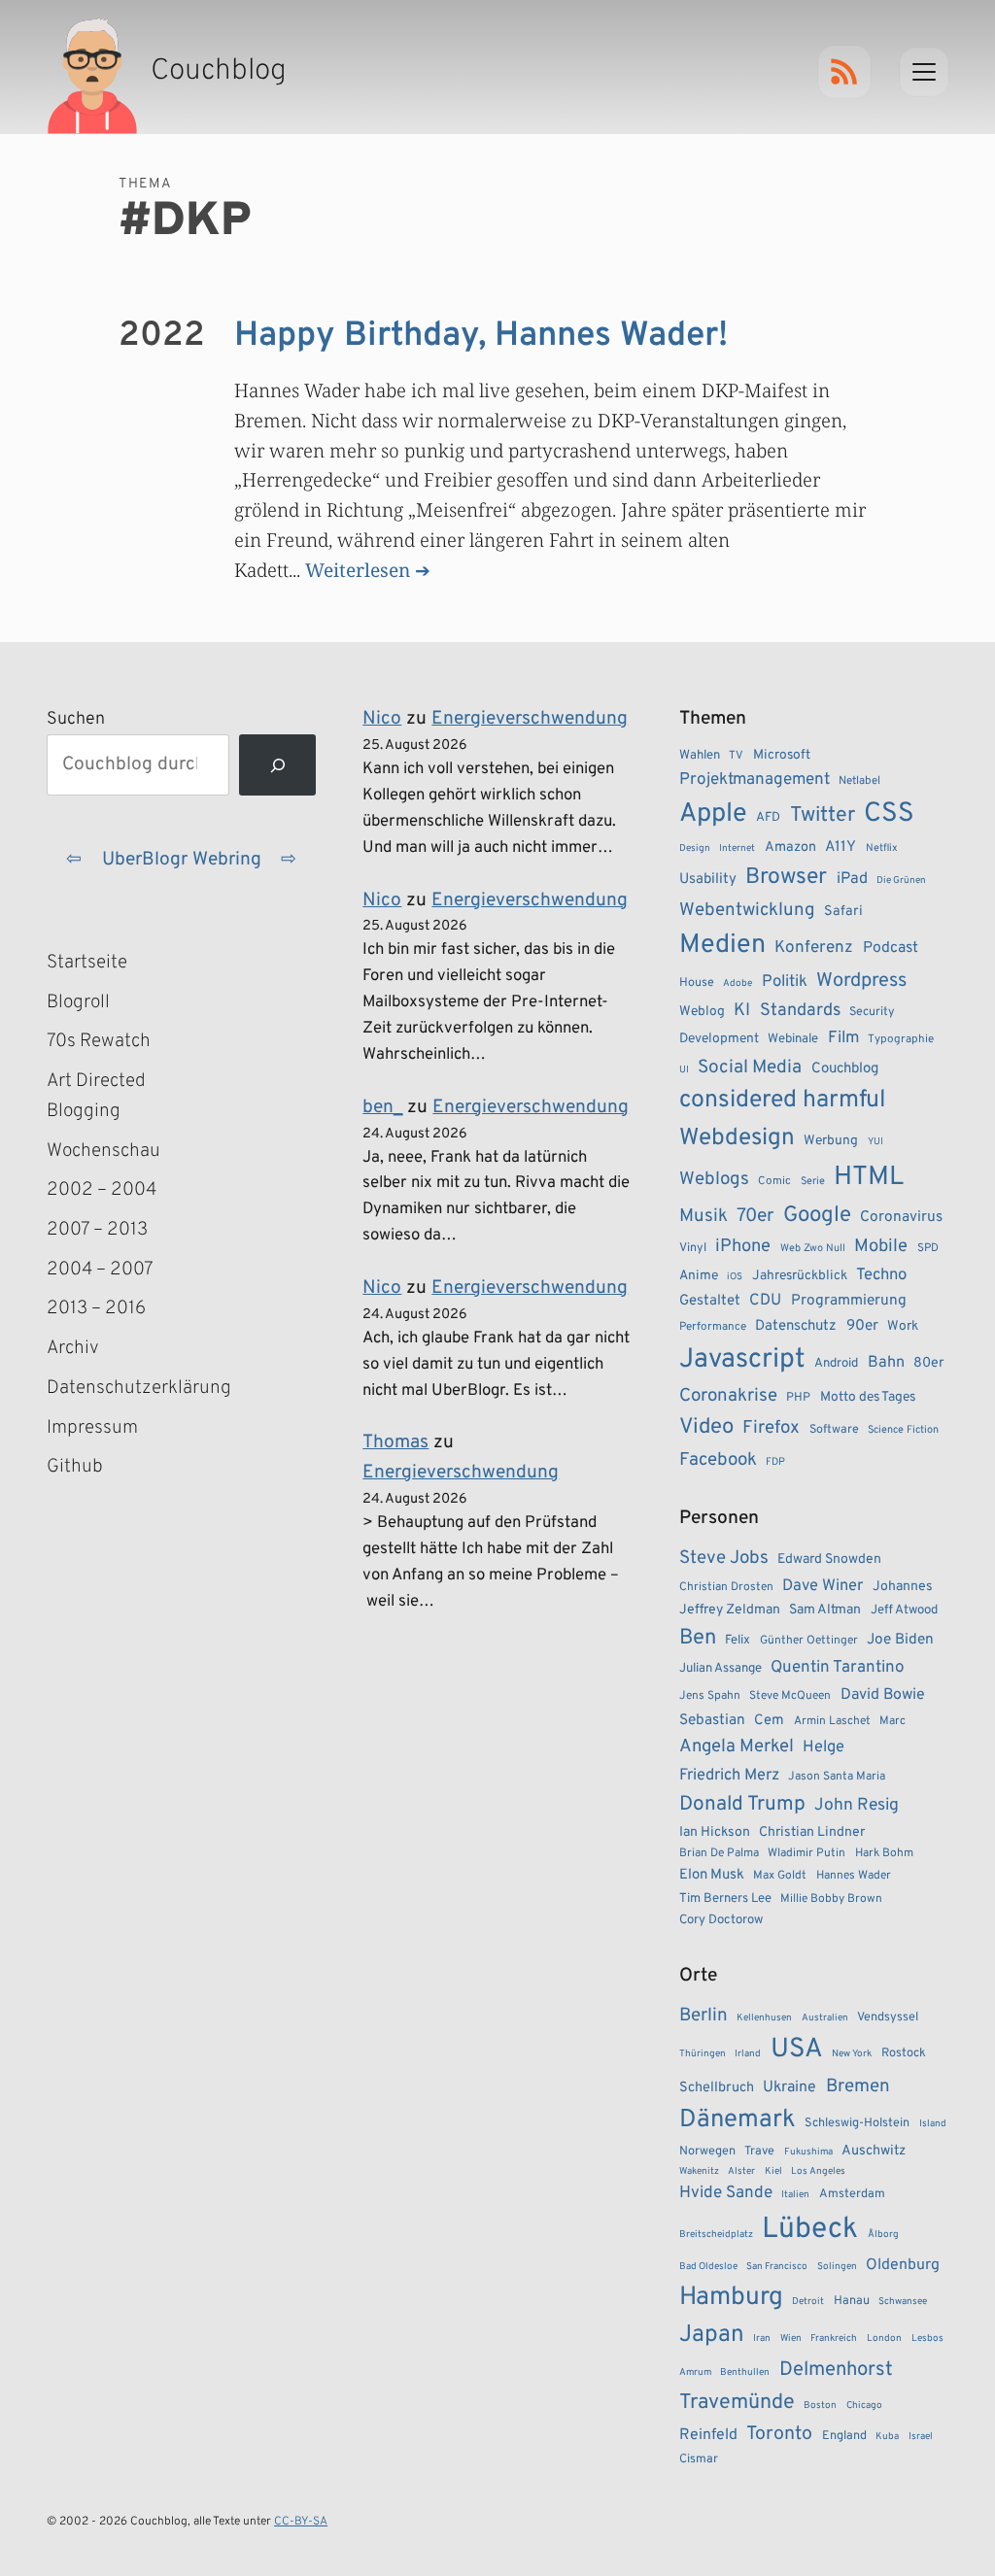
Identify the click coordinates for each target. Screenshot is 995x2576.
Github (103, 1469)
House (697, 983)
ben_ (382, 1107)
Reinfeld (708, 2435)
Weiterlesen (358, 570)
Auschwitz (874, 2151)
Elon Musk (712, 1875)
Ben (698, 1638)
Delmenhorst (836, 2370)
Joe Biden (900, 1640)
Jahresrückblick (800, 1276)
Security (872, 1012)
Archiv (73, 1348)
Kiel (773, 2171)
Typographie (901, 1039)
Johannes (903, 1587)
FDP (775, 1462)
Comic (774, 1181)
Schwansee (903, 2302)
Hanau (852, 2301)
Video (706, 1427)
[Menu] (924, 72)
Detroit (808, 2302)
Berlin (703, 2016)
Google (817, 1216)
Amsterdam (852, 2194)
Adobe (738, 983)
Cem (769, 1721)
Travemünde (737, 2403)
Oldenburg (903, 2265)
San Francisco (777, 2267)
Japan (712, 2335)
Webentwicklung (747, 910)
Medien (722, 945)
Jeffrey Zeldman (730, 1610)
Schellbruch (717, 2088)
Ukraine (789, 2087)
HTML (869, 1177)
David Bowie (883, 1695)
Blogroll (78, 1002)
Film (843, 1038)
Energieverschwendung (530, 719)
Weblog (702, 1012)
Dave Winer (823, 1586)
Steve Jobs (724, 1558)
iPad (852, 879)
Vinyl (693, 1248)
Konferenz (814, 948)
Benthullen (745, 2373)
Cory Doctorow (721, 1920)
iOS (735, 1277)
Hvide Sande (726, 2193)
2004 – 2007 (100, 1270)
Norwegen (707, 2152)
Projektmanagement (755, 780)
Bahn (886, 1363)
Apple (713, 814)
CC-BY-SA (301, 2522)
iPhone (743, 1247)
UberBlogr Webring (182, 860)
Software (834, 1430)
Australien (825, 2018)
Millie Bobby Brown (831, 1899)
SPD (928, 1248)
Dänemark (738, 2120)
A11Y (841, 847)
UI (684, 1070)
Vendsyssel (888, 2017)
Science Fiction (903, 1430)
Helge (823, 1747)
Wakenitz (699, 2171)
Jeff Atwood (904, 1610)
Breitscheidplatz (716, 2235)
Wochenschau (103, 1151)
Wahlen (700, 755)
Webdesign (737, 1138)
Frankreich (834, 2339)
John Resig (857, 1806)
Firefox (771, 1428)
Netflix (882, 848)
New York (852, 2054)
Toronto (779, 2435)
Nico (382, 719)
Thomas (395, 1442)
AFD (768, 817)
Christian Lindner (812, 1832)
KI (742, 1011)
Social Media (750, 1068)
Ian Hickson (715, 1832)
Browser (786, 878)
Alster (741, 2171)
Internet (737, 848)
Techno (881, 1275)
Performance (713, 1327)
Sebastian (712, 1720)
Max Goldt (780, 1876)
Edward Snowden (829, 1559)
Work (903, 1326)
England (844, 2436)
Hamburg (731, 2298)
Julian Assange (721, 1668)
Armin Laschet (832, 1721)
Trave (759, 2152)
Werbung (831, 1141)
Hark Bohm (884, 1853)
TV (736, 756)
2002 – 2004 (102, 1190)
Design (695, 848)
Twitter (823, 815)
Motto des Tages (868, 1397)
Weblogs (714, 1179)
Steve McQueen (790, 1696)
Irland (748, 2054)
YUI (875, 1142)
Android (836, 1363)
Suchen (76, 719)
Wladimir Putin (806, 1853)
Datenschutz (796, 1326)
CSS (889, 814)
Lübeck (810, 2230)
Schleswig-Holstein (857, 2123)
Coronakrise (728, 1396)
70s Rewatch (99, 1041)
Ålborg (883, 2235)
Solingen (837, 2267)
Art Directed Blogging (96, 1096)
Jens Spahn (710, 1696)
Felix (738, 1640)
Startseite (87, 963)
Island (933, 2124)
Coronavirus (901, 1217)
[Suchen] (277, 765)
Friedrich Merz (729, 1775)
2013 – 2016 (96, 1308)
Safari (843, 911)
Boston (820, 2406)
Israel (921, 2437)
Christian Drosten (726, 1587)
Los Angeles (818, 2171)
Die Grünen (901, 881)
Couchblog (845, 1069)
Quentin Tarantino (837, 1668)
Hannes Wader (854, 1876)
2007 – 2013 (97, 1230)
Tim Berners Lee (725, 1898)
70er (755, 1216)
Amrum (695, 2373)
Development (719, 1039)
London (884, 2339)
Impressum (92, 1428)
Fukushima (808, 2152)
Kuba (887, 2437)
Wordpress (861, 981)
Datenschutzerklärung (133, 1388)
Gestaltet (710, 1301)
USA (797, 2050)
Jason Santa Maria (837, 1777)
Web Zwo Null (813, 1248)
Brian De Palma (719, 1853)
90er (862, 1326)
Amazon (790, 847)
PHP (798, 1398)
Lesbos (927, 2339)
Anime (699, 1276)
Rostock (904, 2053)
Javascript (742, 1360)
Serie (813, 1181)
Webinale (793, 1039)
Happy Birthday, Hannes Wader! (481, 336)
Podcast (891, 948)
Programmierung (849, 1301)
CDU (765, 1301)
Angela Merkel (737, 1747)
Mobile (881, 1247)
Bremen (858, 2086)
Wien (791, 2339)
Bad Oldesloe (708, 2267)
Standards (800, 1011)
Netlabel (859, 781)
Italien (795, 2195)
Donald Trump (742, 1805)
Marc (892, 1721)
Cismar (699, 2459)
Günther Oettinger (809, 1641)
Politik (785, 982)
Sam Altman (825, 1610)
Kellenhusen (764, 2018)
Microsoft (782, 755)
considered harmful (783, 1101)
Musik (703, 1216)
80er (929, 1363)
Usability (708, 880)
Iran (762, 2339)
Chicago (864, 2406)
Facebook (718, 1460)
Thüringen (703, 2054)
